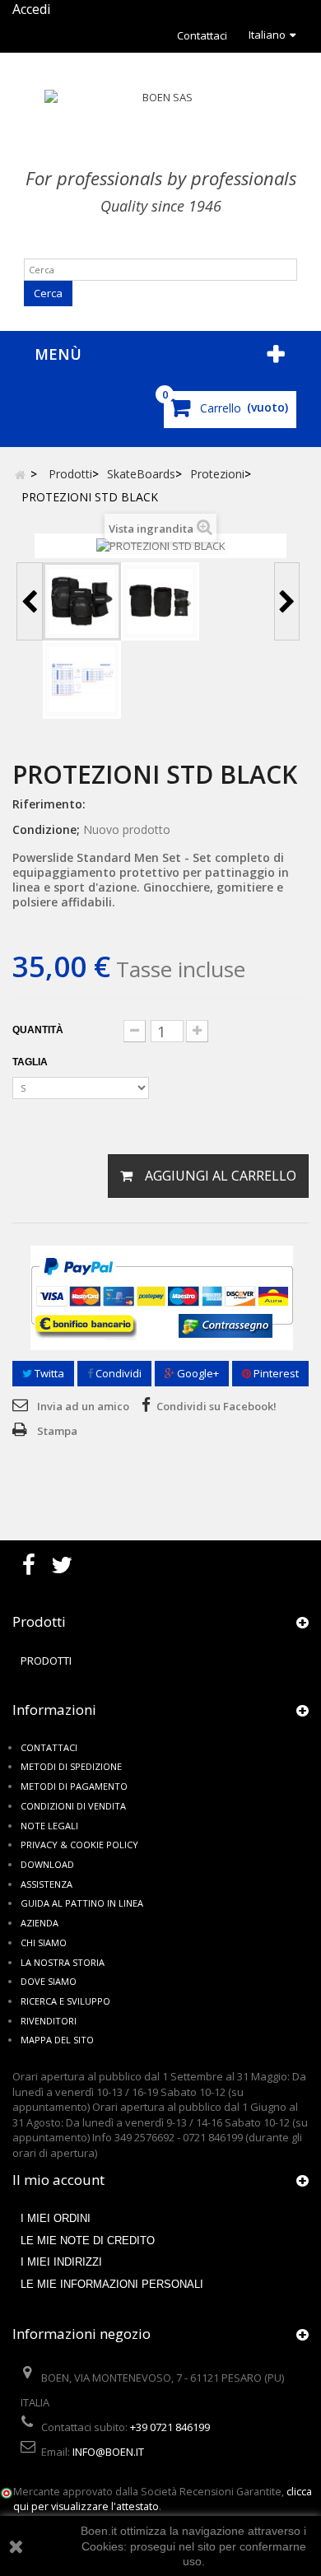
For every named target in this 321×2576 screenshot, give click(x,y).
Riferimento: (49, 804)
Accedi (31, 9)
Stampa (57, 1431)
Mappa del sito (57, 2040)
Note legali (49, 1826)
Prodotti (46, 1661)
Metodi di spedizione (71, 1766)
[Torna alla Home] (20, 474)
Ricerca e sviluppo (65, 2001)
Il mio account (58, 2180)
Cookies (102, 2546)
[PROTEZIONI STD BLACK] (82, 601)
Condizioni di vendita (73, 1806)
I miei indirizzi (61, 2262)
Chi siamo (44, 1942)
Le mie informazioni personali (112, 2284)
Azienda (40, 1923)
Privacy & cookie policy (79, 1845)
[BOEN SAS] (160, 121)
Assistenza (47, 1884)
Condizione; (46, 829)
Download (47, 1864)
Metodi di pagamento (74, 1786)
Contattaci (202, 35)
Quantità (38, 1030)
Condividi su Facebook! (216, 1406)
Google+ (197, 1373)
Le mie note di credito (88, 2241)
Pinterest (275, 1373)
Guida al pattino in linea (82, 1903)
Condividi (117, 1373)
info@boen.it (108, 2452)
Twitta (48, 1373)
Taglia (31, 1062)
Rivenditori (49, 2021)
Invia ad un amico (83, 1406)
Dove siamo (49, 1981)
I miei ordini (56, 2218)
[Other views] (30, 601)
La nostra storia (63, 1962)
